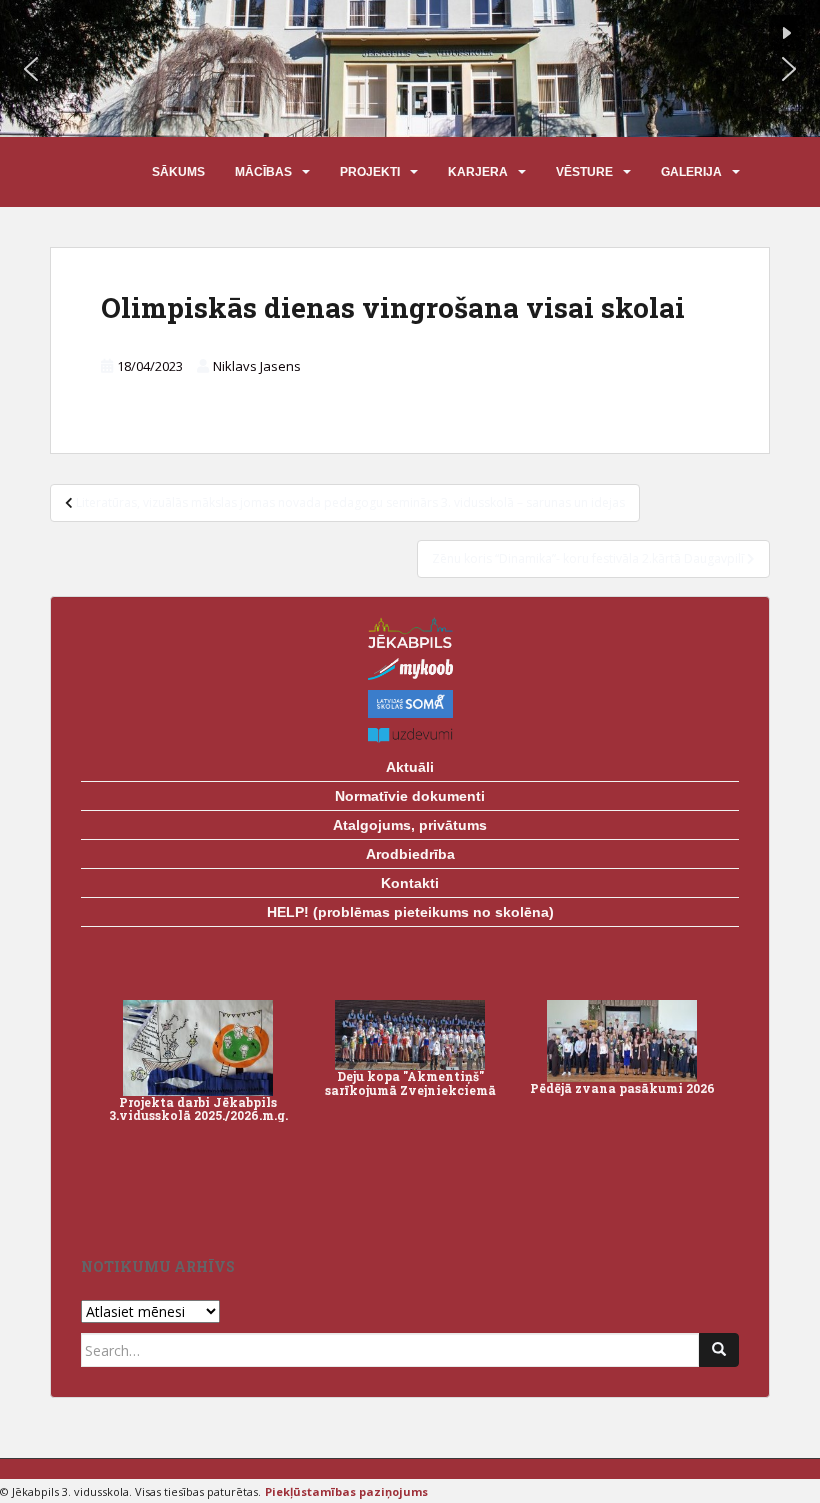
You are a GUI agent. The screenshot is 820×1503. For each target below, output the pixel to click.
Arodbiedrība (410, 854)
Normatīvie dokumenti (410, 796)
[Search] (719, 1350)
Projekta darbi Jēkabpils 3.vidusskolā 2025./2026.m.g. (198, 1108)
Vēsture (584, 172)
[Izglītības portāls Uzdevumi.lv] (410, 735)
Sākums (178, 172)
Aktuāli (410, 767)
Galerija (691, 172)
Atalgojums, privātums (410, 825)
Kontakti (410, 883)
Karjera (478, 172)
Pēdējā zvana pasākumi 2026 (622, 1088)
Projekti (370, 172)
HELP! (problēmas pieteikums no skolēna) (410, 912)
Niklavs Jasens (257, 366)
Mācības (263, 172)
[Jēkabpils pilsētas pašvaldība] (410, 632)
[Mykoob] (410, 669)
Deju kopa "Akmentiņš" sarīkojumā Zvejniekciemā (410, 1082)
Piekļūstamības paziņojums (346, 1491)
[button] (31, 69)
